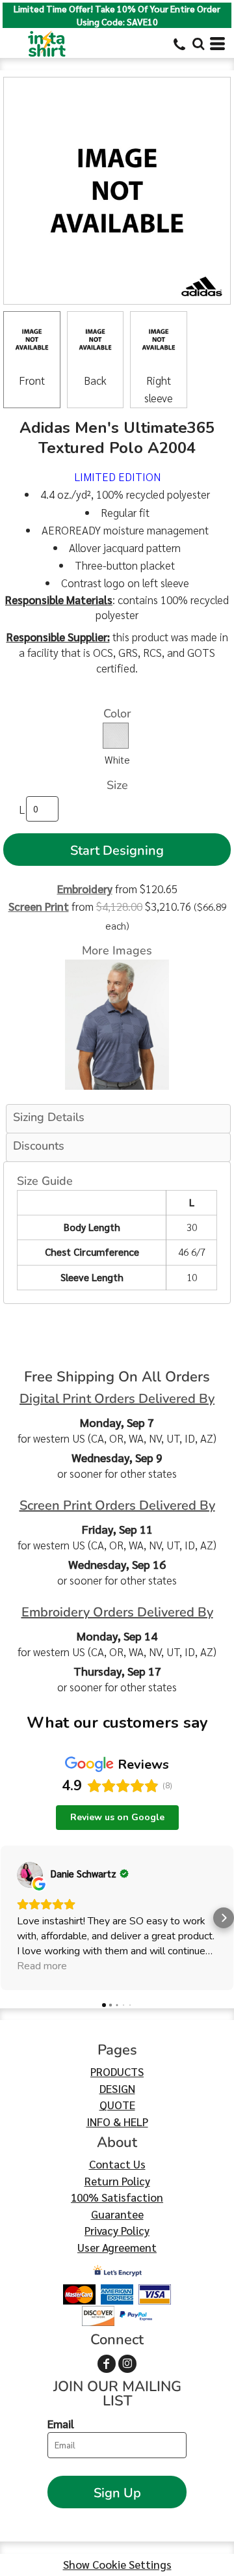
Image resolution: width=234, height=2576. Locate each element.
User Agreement (117, 2247)
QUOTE (117, 2105)
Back (95, 380)
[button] (198, 44)
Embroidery (85, 889)
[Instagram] (127, 2364)
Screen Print (39, 906)
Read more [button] (42, 1966)
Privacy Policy (117, 2230)
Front (32, 380)
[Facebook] (107, 2364)
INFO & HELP (117, 2122)
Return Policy (117, 2181)
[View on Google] (30, 1875)
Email (61, 2424)
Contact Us (117, 2164)
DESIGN (117, 2088)
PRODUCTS (117, 2071)
